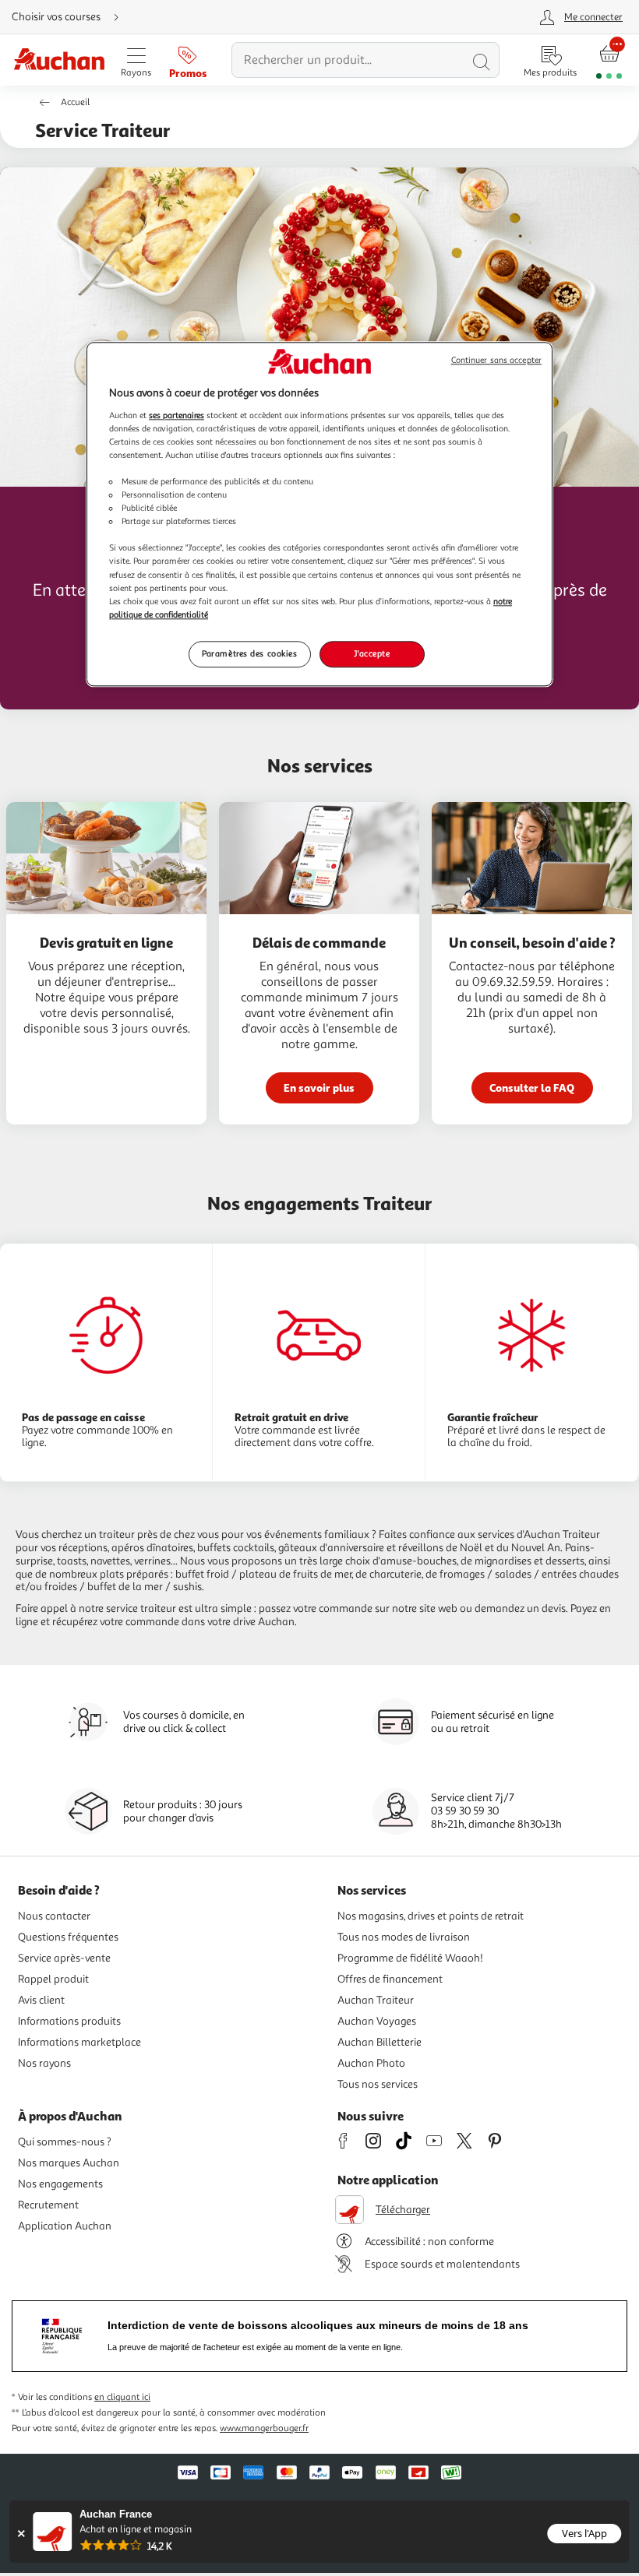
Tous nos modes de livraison (404, 1937)
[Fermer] (21, 2534)
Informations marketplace (79, 2042)
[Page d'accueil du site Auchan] (59, 60)
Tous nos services (378, 2084)
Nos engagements (60, 2184)
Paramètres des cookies (250, 653)
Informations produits (69, 2021)
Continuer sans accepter (496, 361)
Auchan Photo (371, 2063)
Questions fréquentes (68, 1937)
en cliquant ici (122, 2397)
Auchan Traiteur (376, 2000)
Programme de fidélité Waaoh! (410, 1958)
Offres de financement (390, 1979)
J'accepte (372, 653)
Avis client (41, 2000)
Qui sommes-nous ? (65, 2142)
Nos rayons (44, 2063)
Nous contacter (54, 1916)
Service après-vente (64, 1958)
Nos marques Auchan (69, 2163)
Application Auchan (65, 2226)
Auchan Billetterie (380, 2042)
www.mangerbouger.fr (264, 2428)
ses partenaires (177, 415)
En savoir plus (319, 1087)
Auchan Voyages (377, 2021)
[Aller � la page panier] (609, 60)
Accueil (75, 102)
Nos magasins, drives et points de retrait (431, 1916)
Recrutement (48, 2205)
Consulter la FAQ (532, 1087)
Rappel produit (53, 1979)
